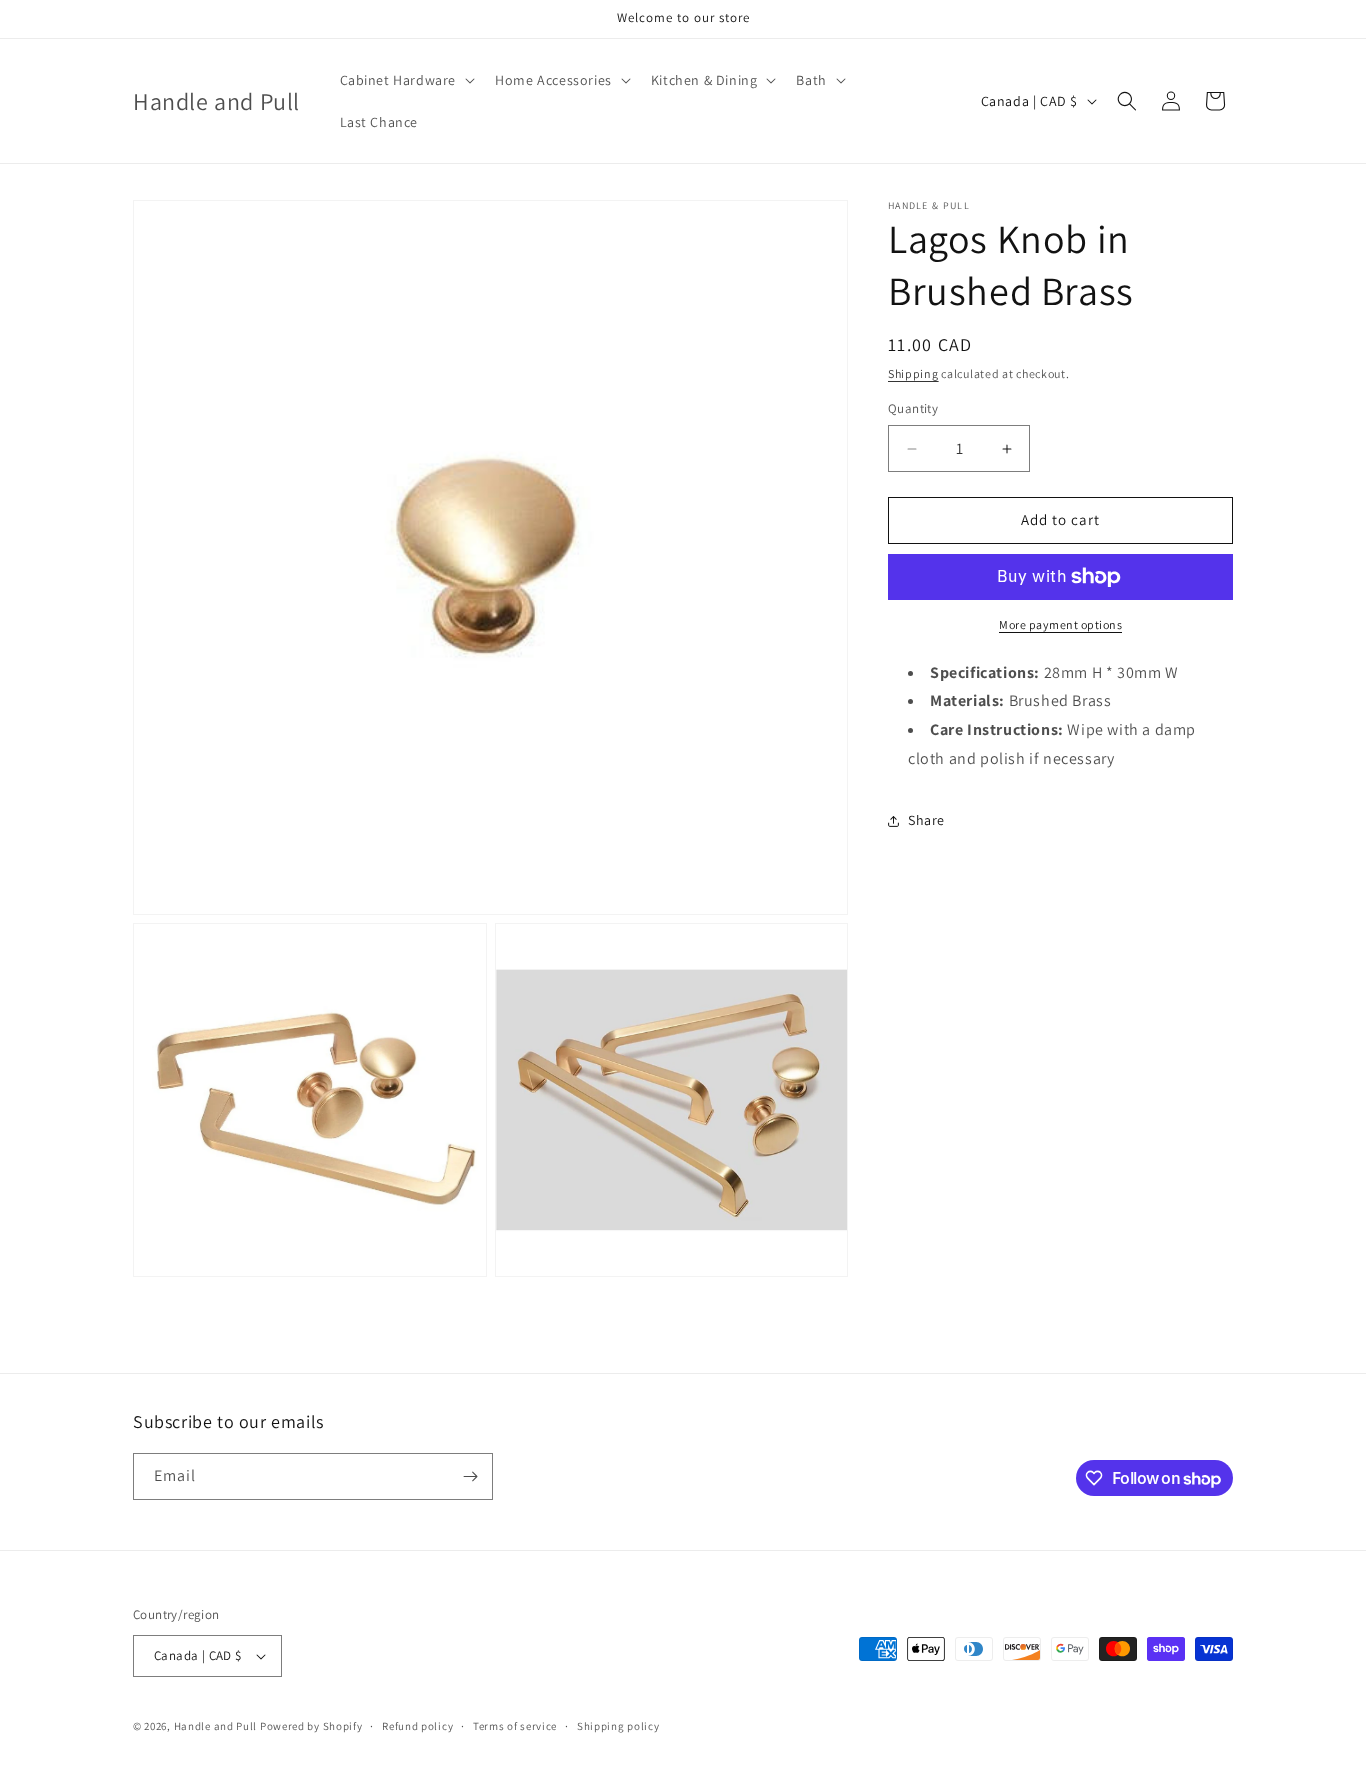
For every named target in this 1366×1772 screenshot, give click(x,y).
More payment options (1060, 624)
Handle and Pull (216, 1726)
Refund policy (417, 1726)
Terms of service (515, 1726)
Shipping (913, 373)
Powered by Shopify (311, 1726)
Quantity (913, 409)
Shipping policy (618, 1726)
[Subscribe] (470, 1476)
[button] (406, 80)
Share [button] (926, 821)
